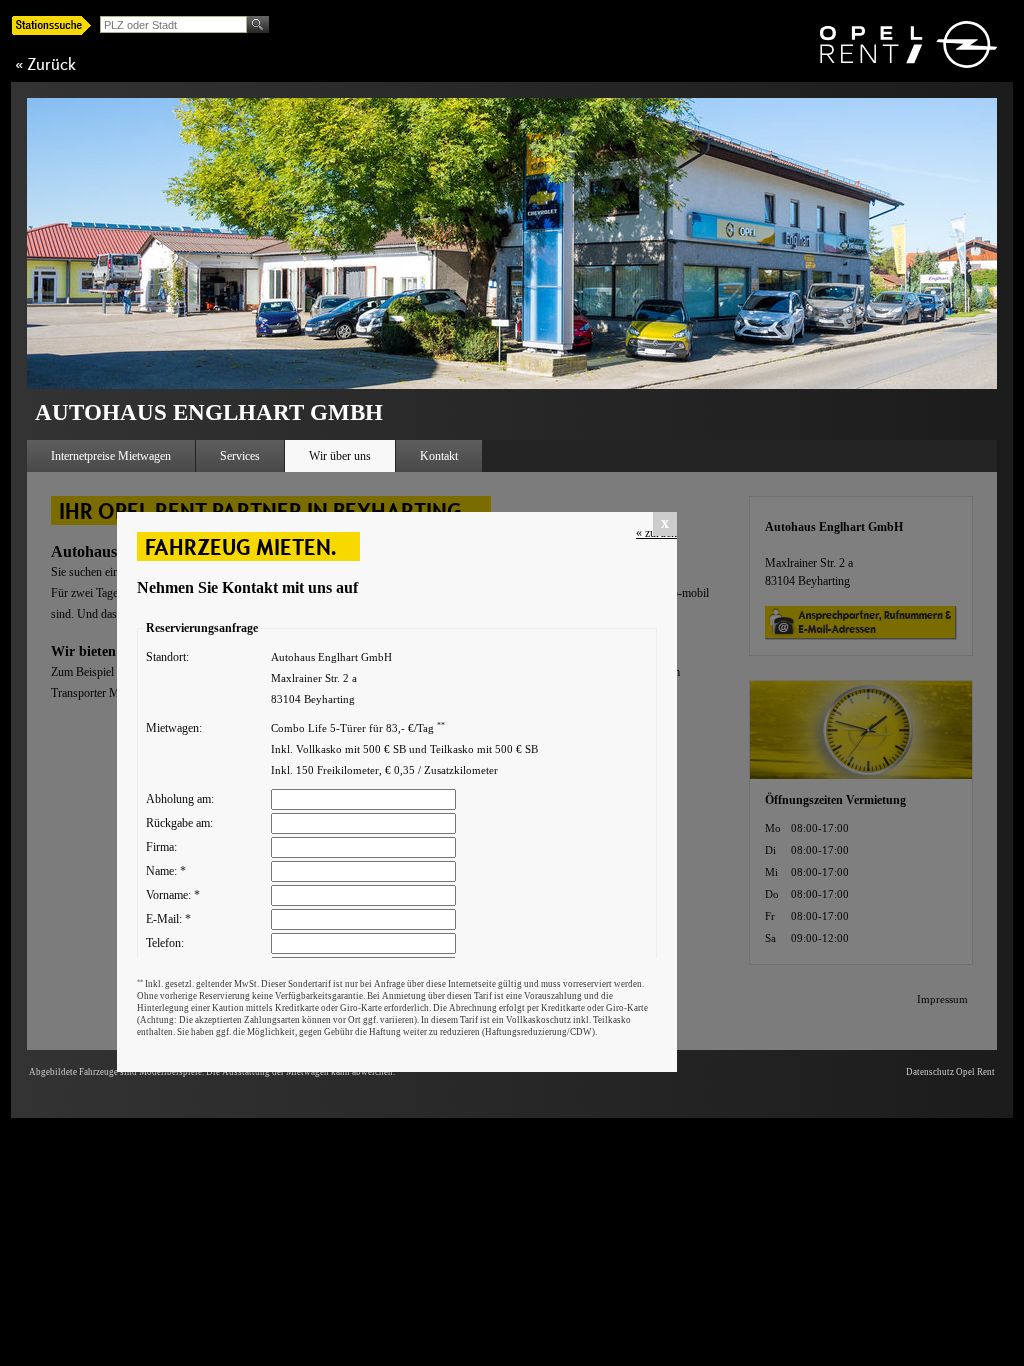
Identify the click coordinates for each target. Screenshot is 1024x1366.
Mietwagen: (174, 728)
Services (240, 456)
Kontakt (439, 456)
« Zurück (45, 64)
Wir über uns (340, 456)
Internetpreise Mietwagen (111, 456)
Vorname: (173, 895)
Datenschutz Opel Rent (950, 1072)
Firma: (161, 847)
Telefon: (165, 943)
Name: (166, 871)
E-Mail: (168, 919)
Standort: (167, 657)
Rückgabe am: (179, 823)
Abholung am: (180, 799)
